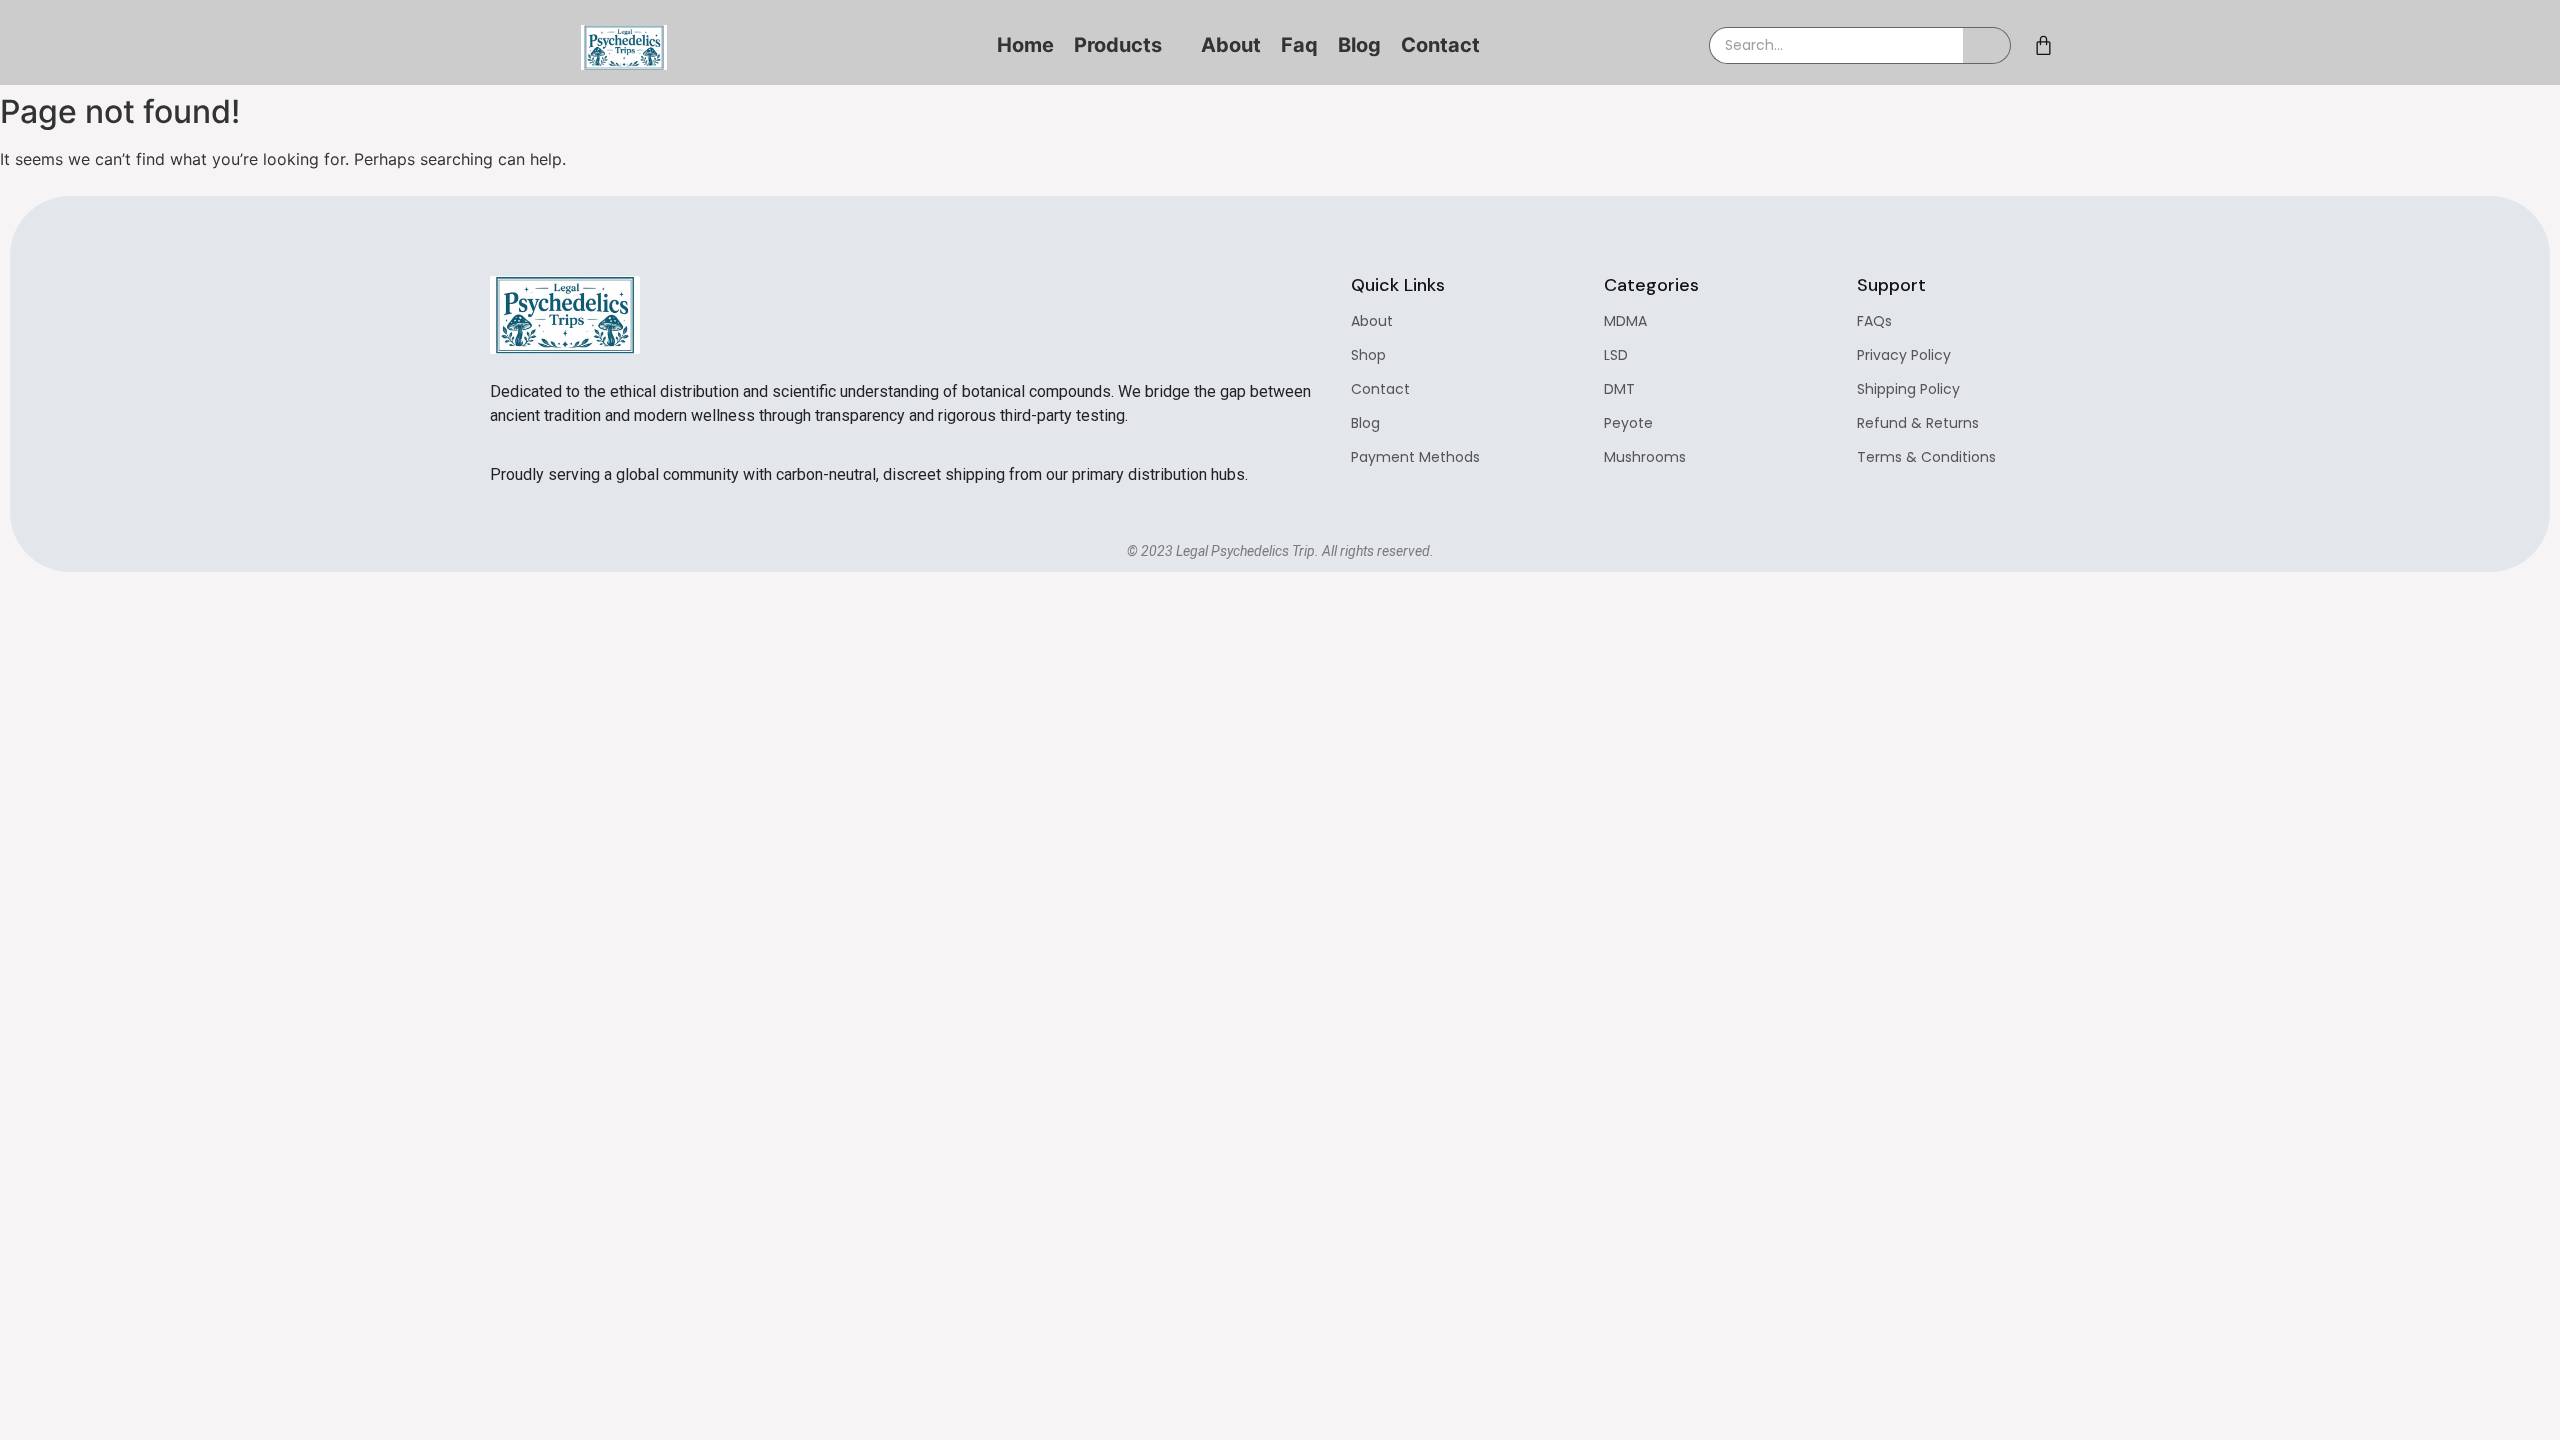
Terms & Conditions (1926, 457)
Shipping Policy (1908, 389)
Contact (1380, 389)
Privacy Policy (1904, 355)
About (1372, 321)
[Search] (1987, 45)
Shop (1368, 355)
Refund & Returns (1918, 423)
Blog (1365, 423)
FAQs (1874, 321)
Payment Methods (1415, 457)
